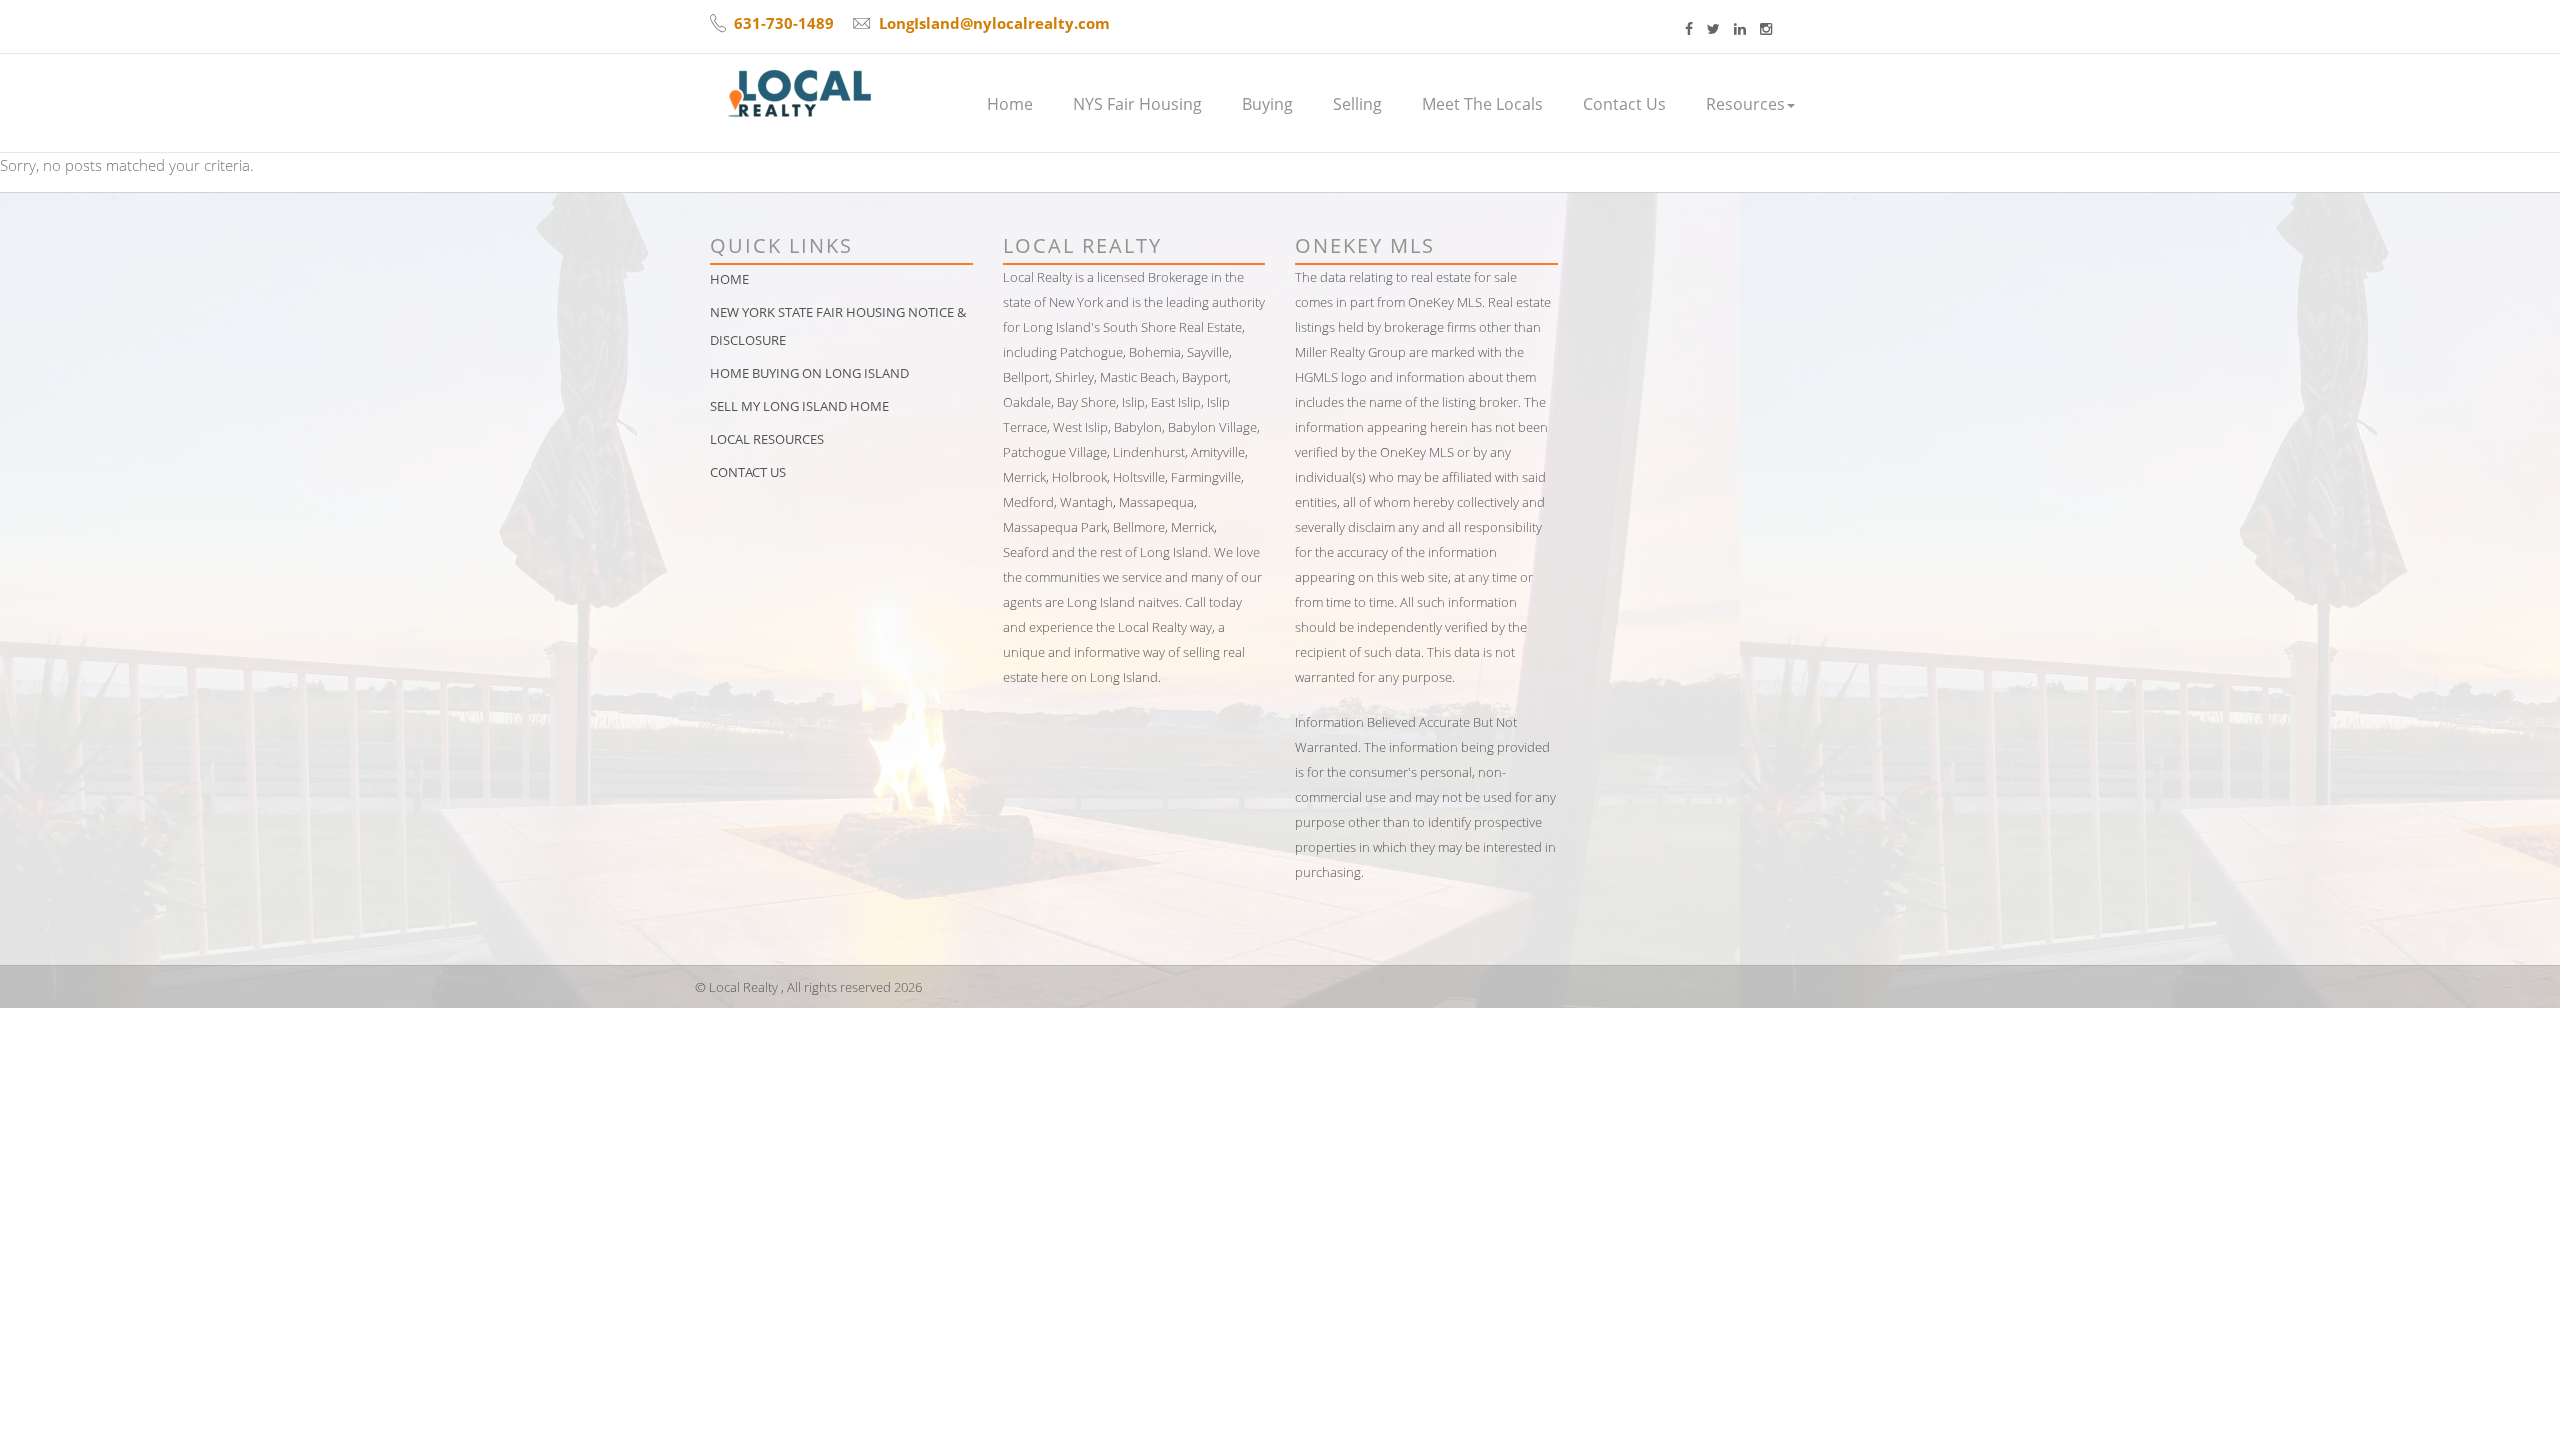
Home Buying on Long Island (809, 373)
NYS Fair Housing (1137, 104)
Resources (1745, 104)
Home (1010, 104)
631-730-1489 (784, 23)
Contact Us (1624, 104)
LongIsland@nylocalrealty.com (994, 23)
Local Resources (767, 439)
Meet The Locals (1482, 104)
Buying (1267, 104)
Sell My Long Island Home (799, 406)
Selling (1357, 104)
